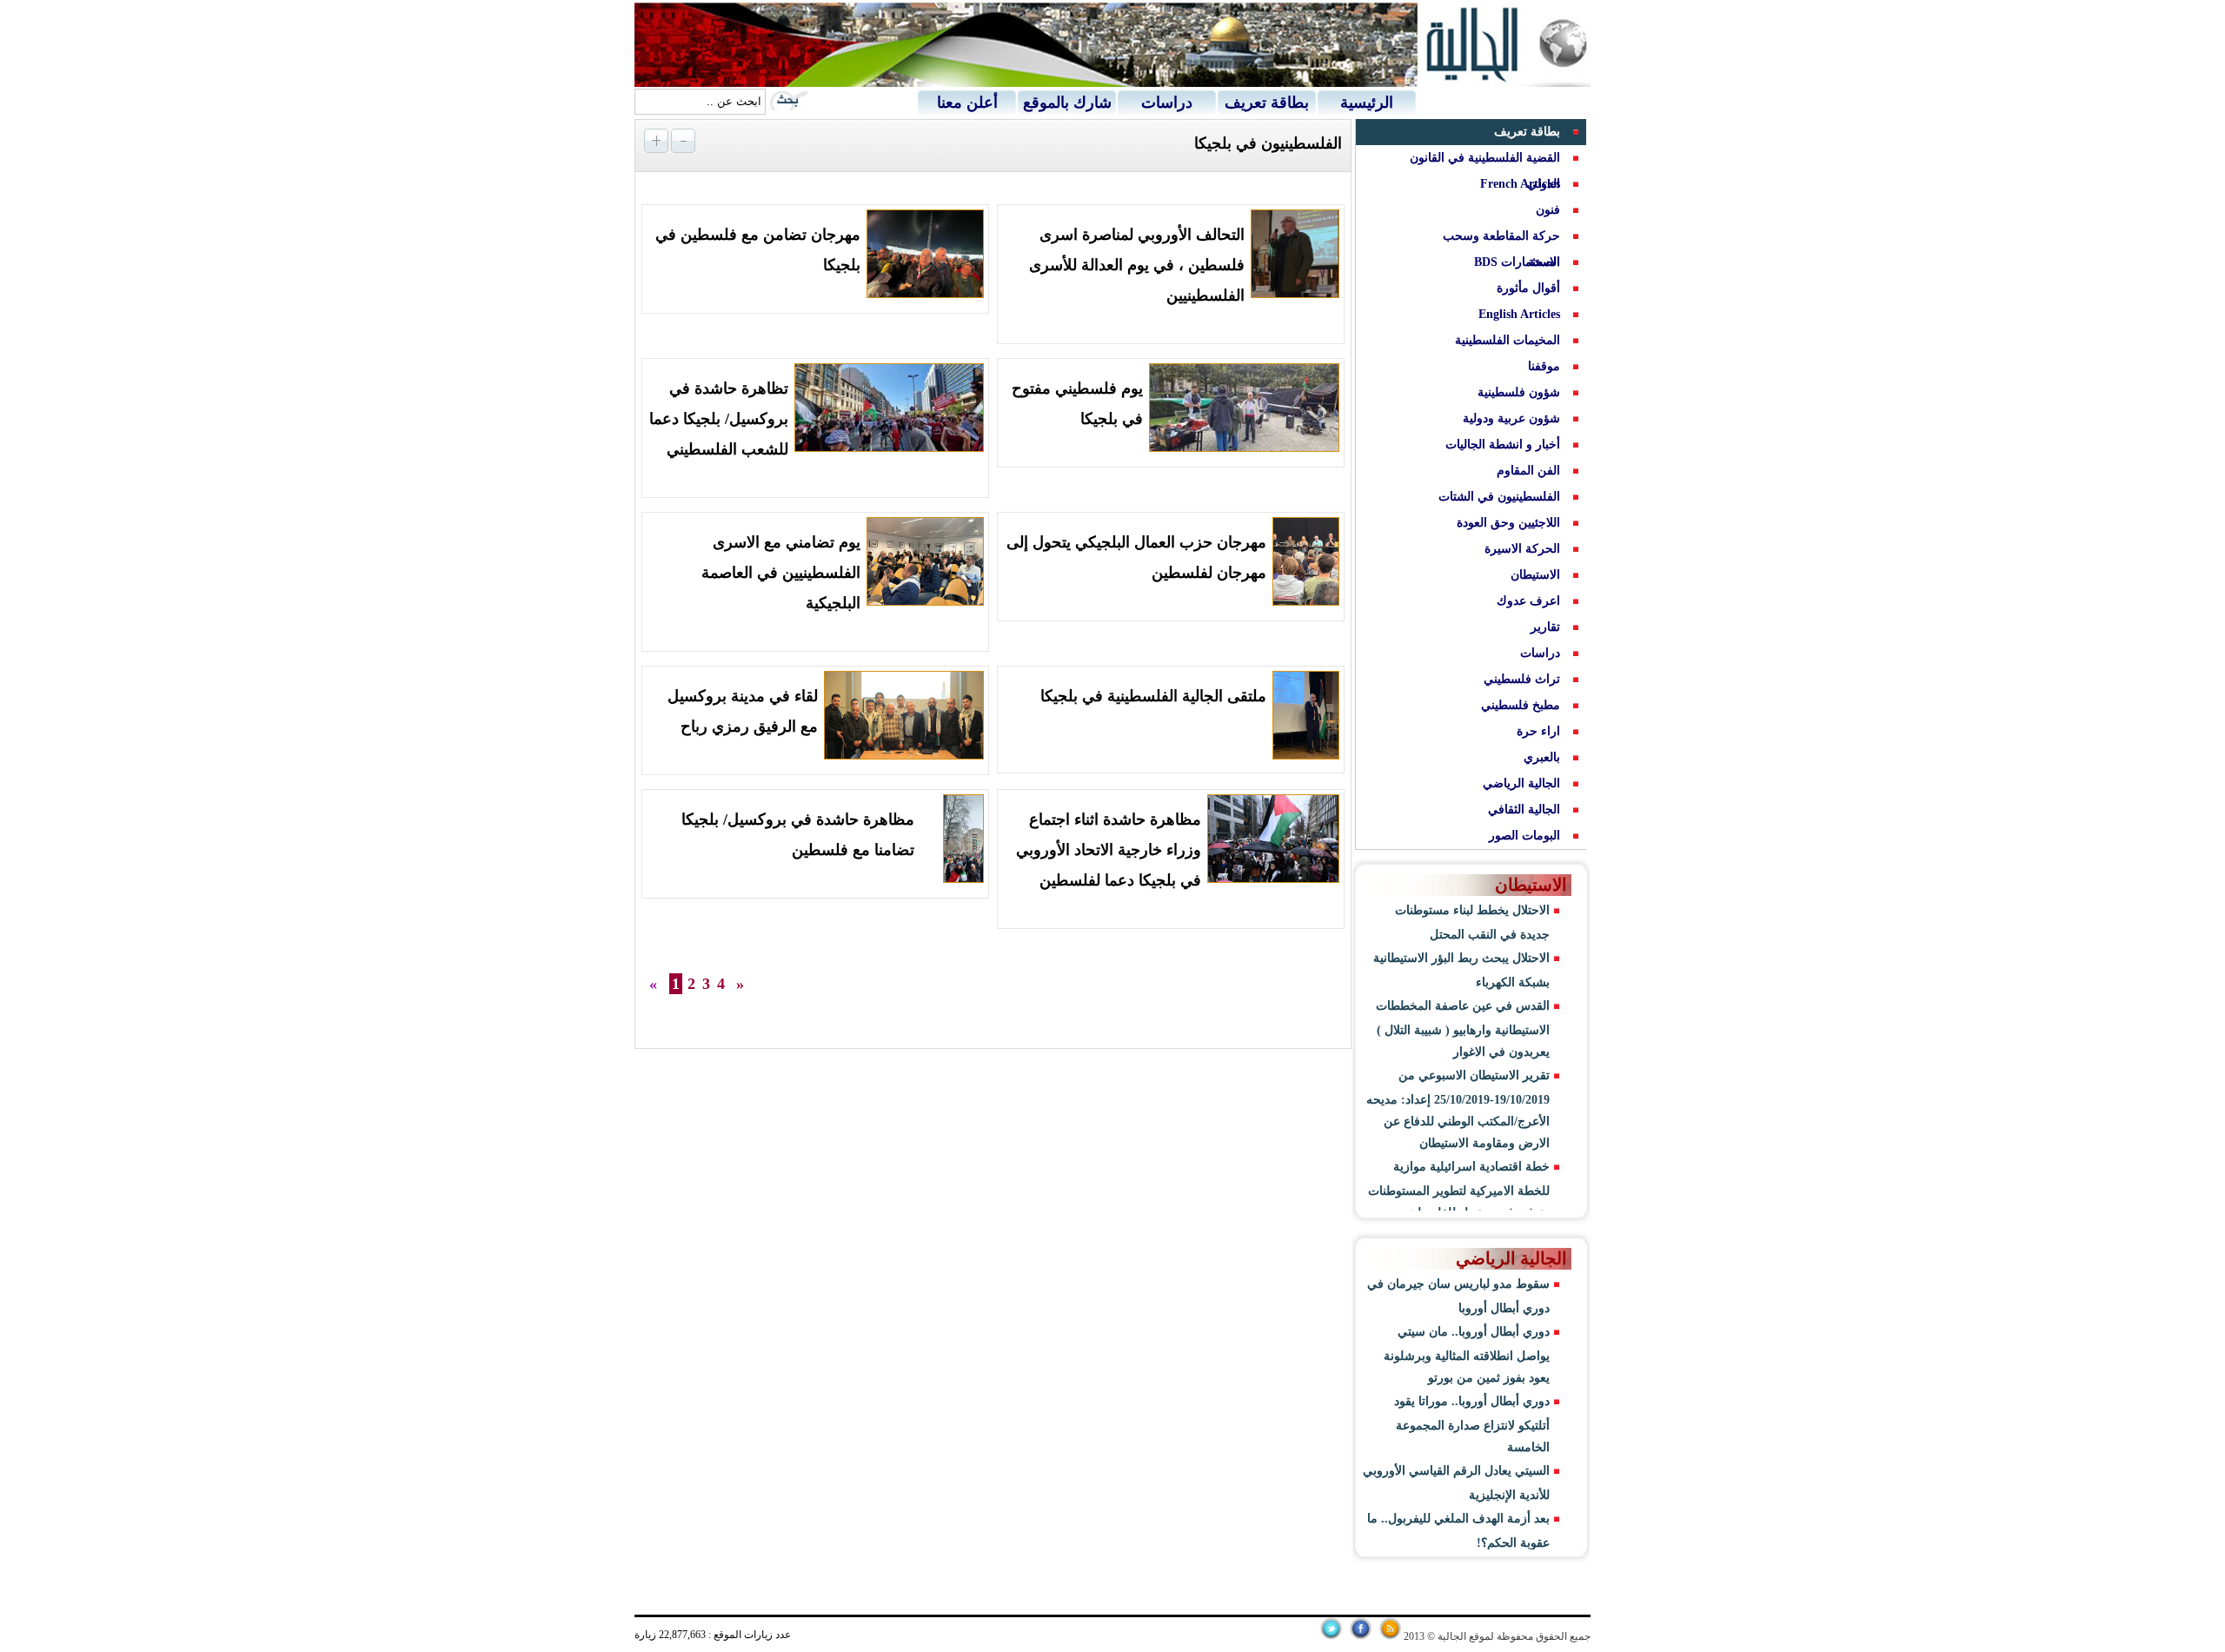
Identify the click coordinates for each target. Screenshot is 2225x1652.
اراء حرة (1538, 731)
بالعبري (1542, 757)
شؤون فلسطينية (1519, 392)
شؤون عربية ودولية (1511, 418)
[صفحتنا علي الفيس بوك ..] (1361, 1636)
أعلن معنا (967, 103)
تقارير (1545, 627)
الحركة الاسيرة (1522, 549)
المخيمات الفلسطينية (1508, 340)
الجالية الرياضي (1521, 783)
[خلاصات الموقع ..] (1390, 1636)
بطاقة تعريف (1267, 103)
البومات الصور (1524, 836)
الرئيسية (1367, 103)
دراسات (1167, 103)
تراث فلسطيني (1522, 679)
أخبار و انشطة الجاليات (1503, 445)
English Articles (1519, 314)
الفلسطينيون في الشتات (1499, 497)
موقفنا (1544, 366)
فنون (1548, 210)
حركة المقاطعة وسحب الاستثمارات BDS (1501, 249)
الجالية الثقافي (1524, 809)
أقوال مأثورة (1528, 288)
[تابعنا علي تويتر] (1331, 1636)
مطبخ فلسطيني (1521, 705)
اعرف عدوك (1528, 601)
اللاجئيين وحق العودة (1508, 523)
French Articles (1520, 184)
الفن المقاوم (1528, 471)
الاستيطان (1535, 575)
